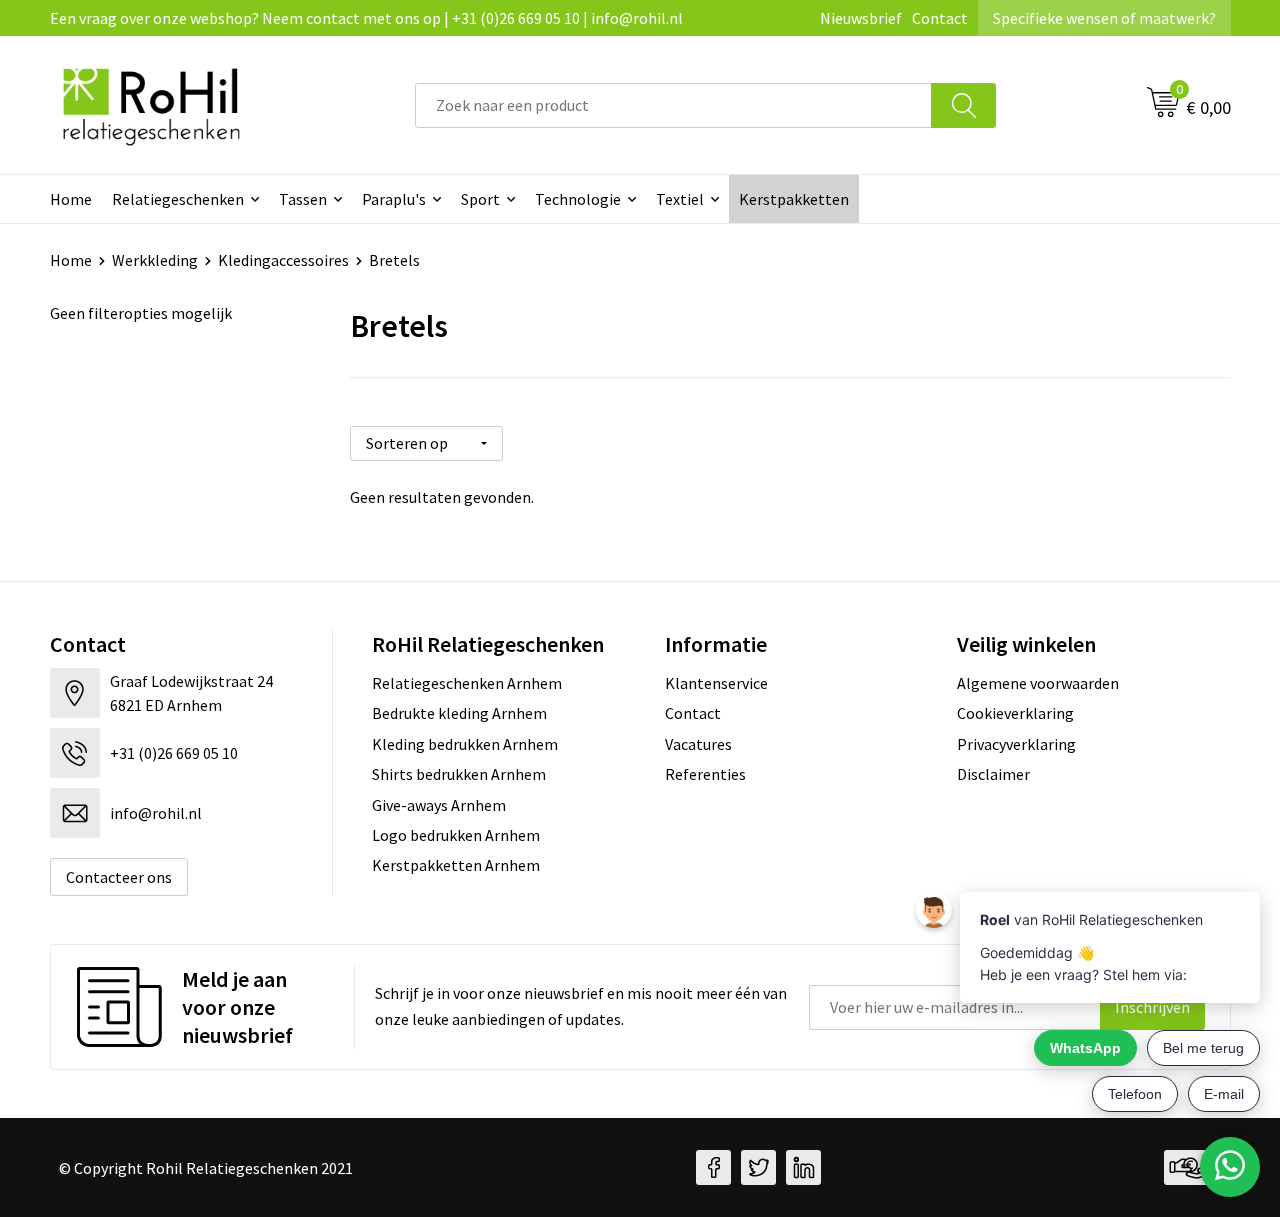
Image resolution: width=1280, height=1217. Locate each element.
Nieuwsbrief (861, 18)
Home (71, 199)
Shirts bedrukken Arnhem (459, 774)
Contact (940, 18)
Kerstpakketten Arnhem (456, 865)
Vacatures (698, 744)
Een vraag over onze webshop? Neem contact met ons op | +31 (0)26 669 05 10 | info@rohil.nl (366, 18)
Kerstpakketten (794, 199)
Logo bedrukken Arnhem (456, 835)
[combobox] (673, 105)
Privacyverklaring (1016, 744)
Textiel (680, 199)
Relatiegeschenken (178, 199)
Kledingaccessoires (283, 260)
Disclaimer (993, 774)
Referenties (705, 774)
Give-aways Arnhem (439, 805)
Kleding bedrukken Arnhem (465, 744)
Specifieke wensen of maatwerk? (1104, 18)
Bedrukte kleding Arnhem (459, 713)
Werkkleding (155, 260)
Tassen (303, 199)
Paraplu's (394, 199)
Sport (480, 199)
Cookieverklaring (1015, 713)
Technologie (578, 199)
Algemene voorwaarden (1038, 683)
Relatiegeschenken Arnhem (467, 683)
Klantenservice (716, 683)
